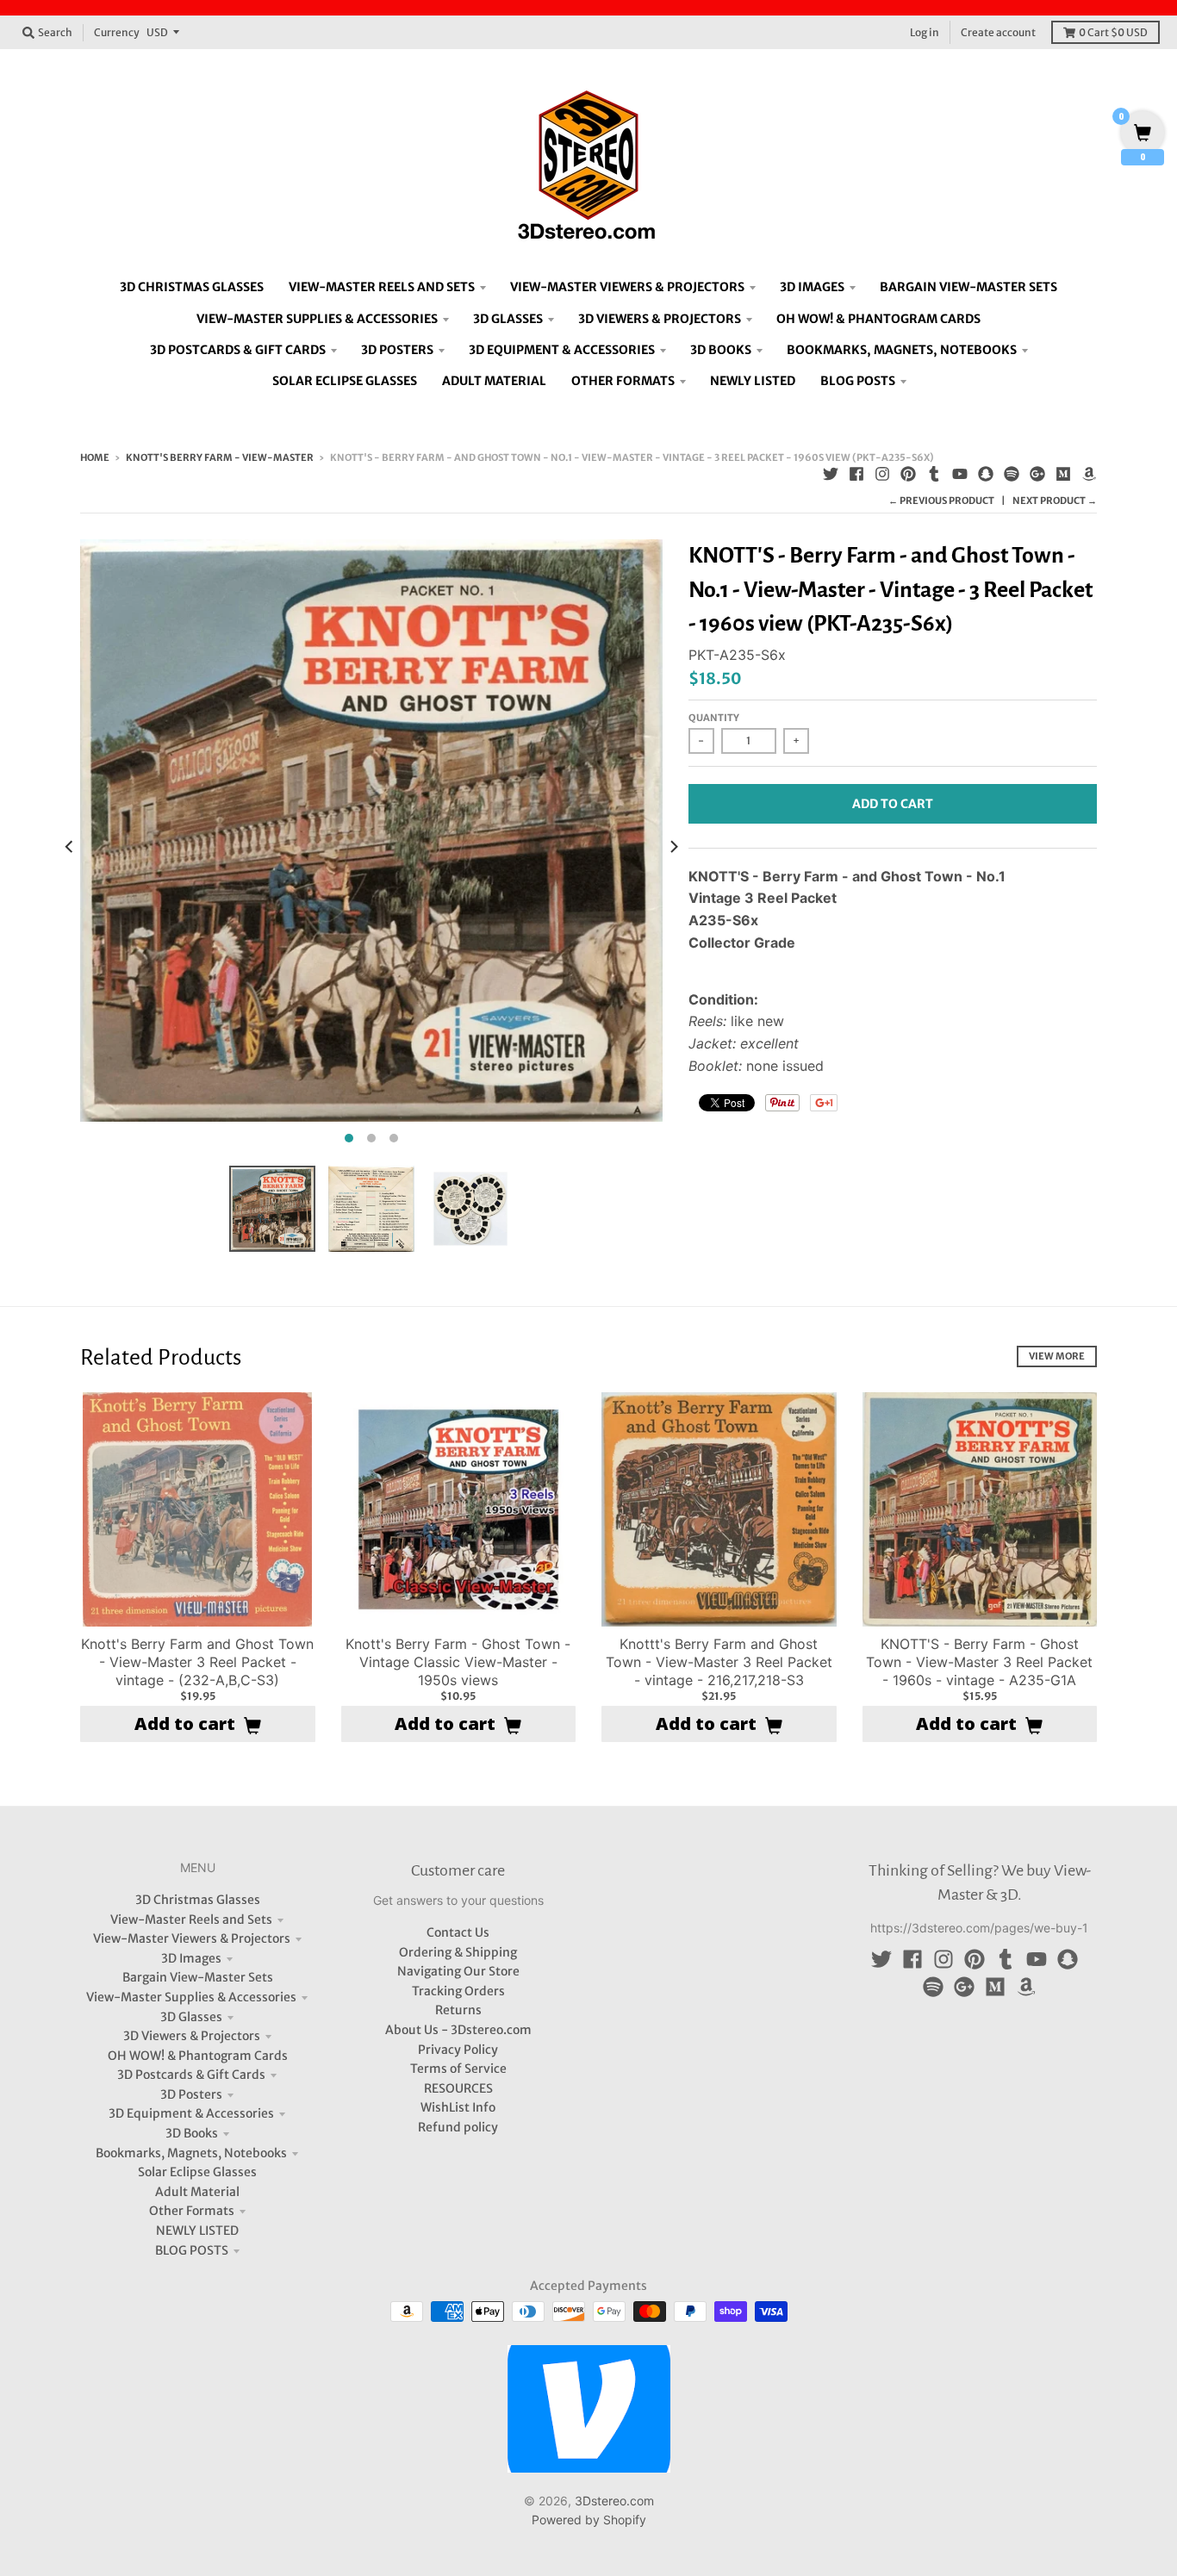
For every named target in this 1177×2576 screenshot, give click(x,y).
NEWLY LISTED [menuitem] (753, 381)
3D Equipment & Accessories (191, 2113)
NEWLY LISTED (197, 2231)
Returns (458, 2010)
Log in (925, 32)
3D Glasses (191, 2017)
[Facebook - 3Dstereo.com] (856, 474)
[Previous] (70, 846)
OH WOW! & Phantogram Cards (198, 2056)
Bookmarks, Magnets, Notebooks (191, 2153)
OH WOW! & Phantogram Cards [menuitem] (878, 319)
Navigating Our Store (458, 1971)
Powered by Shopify (589, 2520)
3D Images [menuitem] (812, 287)
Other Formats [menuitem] (623, 381)
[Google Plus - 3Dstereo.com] (1037, 474)
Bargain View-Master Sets (198, 1977)
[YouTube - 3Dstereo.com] (960, 474)
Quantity (714, 718)
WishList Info (458, 2107)
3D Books (192, 2133)
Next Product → (1055, 501)
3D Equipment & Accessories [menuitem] (562, 350)
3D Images (191, 1958)
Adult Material (197, 2192)
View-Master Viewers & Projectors (192, 1938)
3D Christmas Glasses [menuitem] (192, 287)
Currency (117, 32)
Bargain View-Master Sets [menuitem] (968, 287)
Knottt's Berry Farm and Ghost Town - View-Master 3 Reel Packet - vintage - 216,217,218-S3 (719, 1662)
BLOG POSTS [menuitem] (858, 381)
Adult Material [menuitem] (494, 381)
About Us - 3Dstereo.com (458, 2030)
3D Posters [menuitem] (397, 350)
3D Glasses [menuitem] (508, 319)
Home (95, 457)
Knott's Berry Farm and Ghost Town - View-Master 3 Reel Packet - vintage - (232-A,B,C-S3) (197, 1662)
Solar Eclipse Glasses (197, 2172)
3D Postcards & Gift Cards (191, 2075)
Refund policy (458, 2127)
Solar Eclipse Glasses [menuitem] (345, 381)
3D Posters (191, 2094)
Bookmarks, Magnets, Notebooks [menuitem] (902, 350)
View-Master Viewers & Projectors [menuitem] (627, 287)
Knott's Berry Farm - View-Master (220, 457)
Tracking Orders (458, 1991)
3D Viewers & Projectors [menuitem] (660, 319)
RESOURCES (458, 2088)
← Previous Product (941, 501)
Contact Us (458, 1932)
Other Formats (192, 2211)
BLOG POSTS (192, 2250)
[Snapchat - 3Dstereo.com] (986, 474)
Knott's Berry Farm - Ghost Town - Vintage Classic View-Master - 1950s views (458, 1662)
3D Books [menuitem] (721, 350)
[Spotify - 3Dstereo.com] (1012, 474)
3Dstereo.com (614, 2501)
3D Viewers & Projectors (192, 2036)
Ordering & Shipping (458, 1952)
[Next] (673, 846)
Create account (998, 32)
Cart (1113, 32)
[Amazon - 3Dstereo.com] (1089, 474)
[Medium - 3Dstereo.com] (1063, 474)
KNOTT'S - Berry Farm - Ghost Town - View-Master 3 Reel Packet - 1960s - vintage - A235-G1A (979, 1662)
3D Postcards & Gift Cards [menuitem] (238, 350)
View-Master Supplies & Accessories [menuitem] (317, 319)
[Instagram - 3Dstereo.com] (882, 474)
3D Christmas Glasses (198, 1900)
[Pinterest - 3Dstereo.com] (908, 474)
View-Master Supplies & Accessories (191, 1997)
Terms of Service (458, 2069)
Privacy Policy (458, 2050)
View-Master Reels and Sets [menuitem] (382, 287)
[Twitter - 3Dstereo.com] (831, 474)
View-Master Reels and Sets (191, 1920)
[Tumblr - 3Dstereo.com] (934, 474)
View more (1057, 1356)
